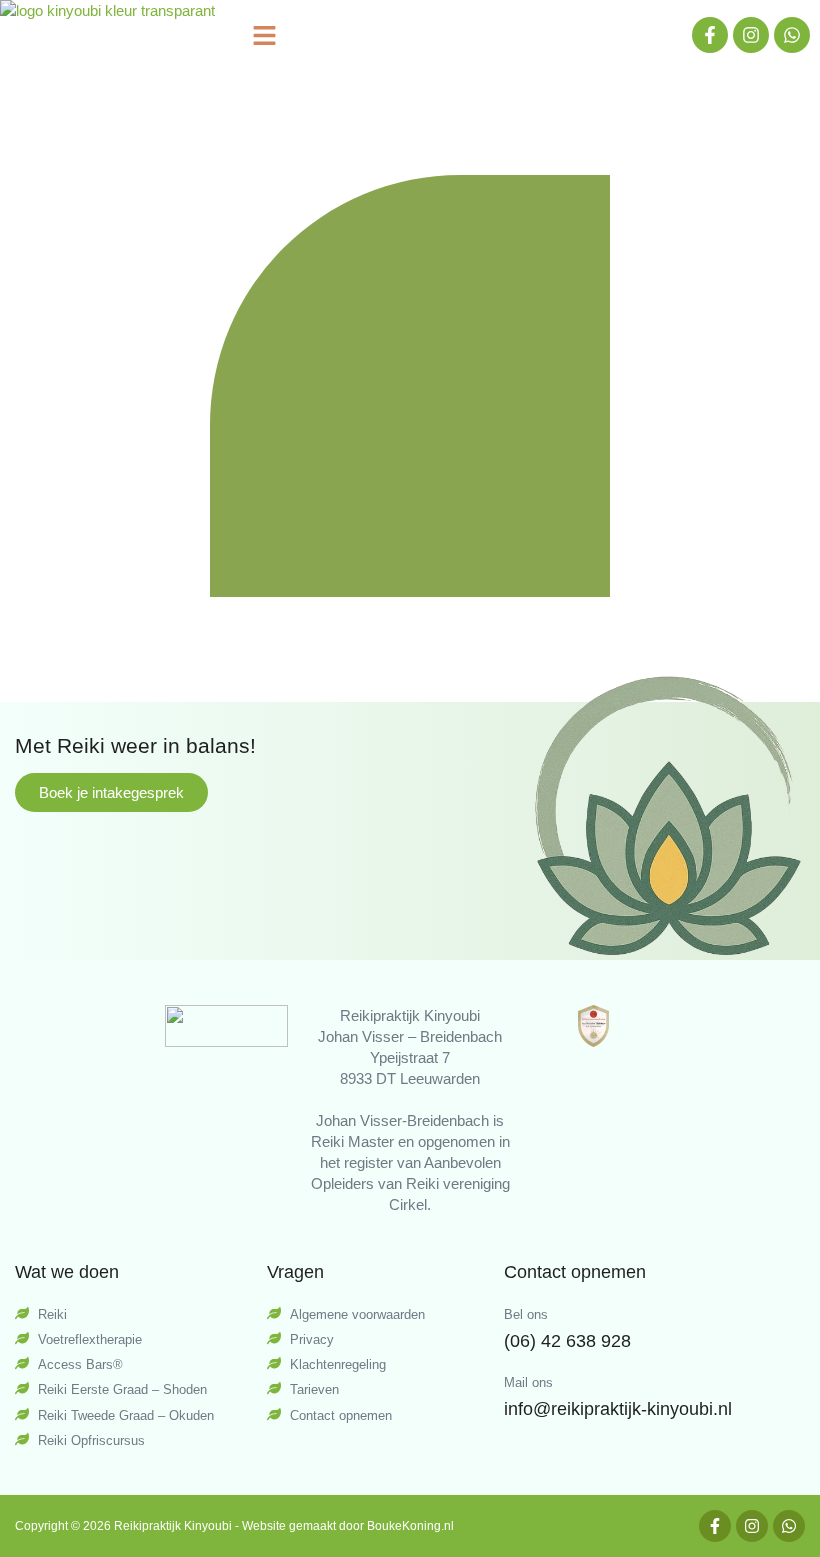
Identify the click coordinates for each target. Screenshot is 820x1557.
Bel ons (526, 1314)
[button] (265, 35)
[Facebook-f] (710, 35)
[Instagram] (751, 35)
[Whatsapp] (792, 35)
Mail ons (528, 1382)
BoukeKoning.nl (410, 1526)
